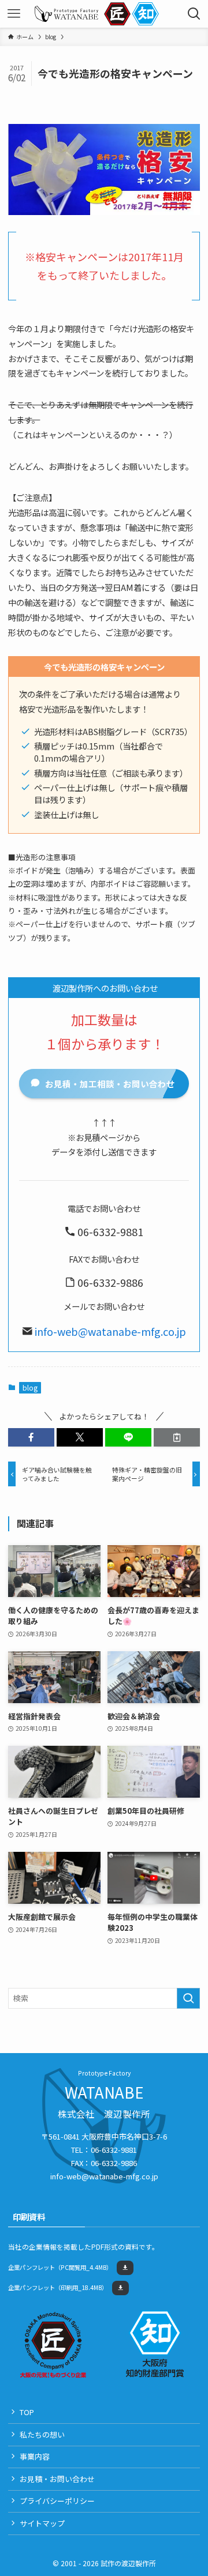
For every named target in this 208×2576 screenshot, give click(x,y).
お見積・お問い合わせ (57, 2479)
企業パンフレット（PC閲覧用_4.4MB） (60, 2267)
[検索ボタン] (194, 14)
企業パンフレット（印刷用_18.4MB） (58, 2287)
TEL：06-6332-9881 (104, 2150)
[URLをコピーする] (177, 1437)
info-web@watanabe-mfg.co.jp (110, 1331)
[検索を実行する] (188, 1998)
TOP (27, 2412)
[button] (31, 1437)
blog (30, 1387)
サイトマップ (42, 2523)
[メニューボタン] (14, 14)
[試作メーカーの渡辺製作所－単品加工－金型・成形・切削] (66, 14)
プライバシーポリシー (57, 2501)
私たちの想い (42, 2434)
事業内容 (35, 2456)
